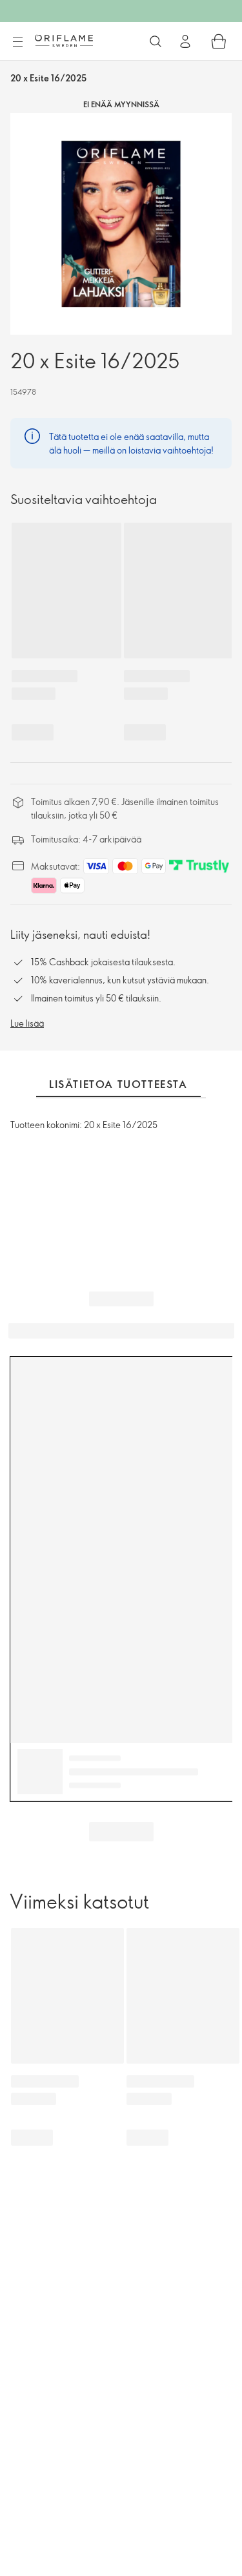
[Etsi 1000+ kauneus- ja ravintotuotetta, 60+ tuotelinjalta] (156, 41)
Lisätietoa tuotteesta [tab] (118, 1084)
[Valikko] (17, 42)
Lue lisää (27, 1023)
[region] (121, 224)
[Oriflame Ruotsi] (64, 41)
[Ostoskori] (219, 41)
